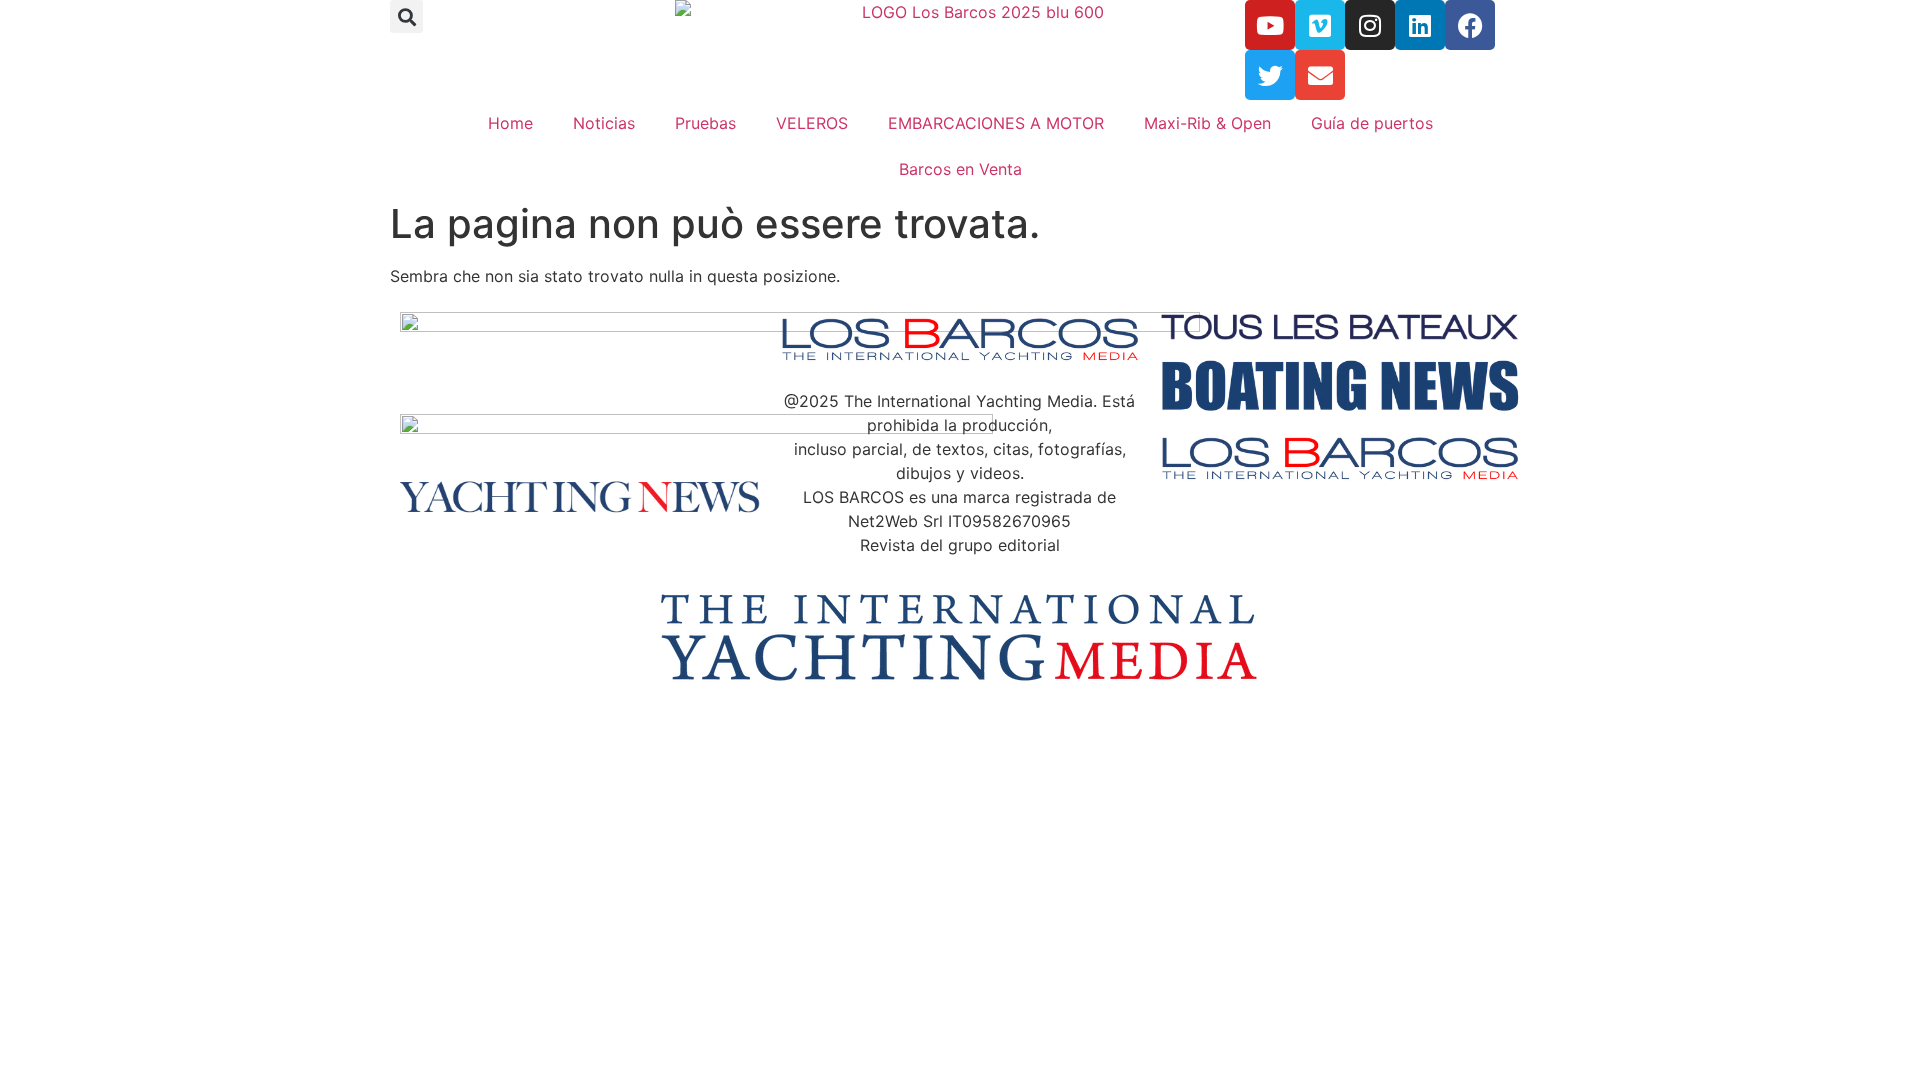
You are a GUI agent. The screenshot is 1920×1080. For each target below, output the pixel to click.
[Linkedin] (1420, 25)
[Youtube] (1270, 25)
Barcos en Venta (960, 169)
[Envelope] (1320, 75)
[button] (406, 16)
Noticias (604, 123)
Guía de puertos (1372, 123)
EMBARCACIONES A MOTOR (996, 123)
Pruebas (705, 123)
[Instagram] (1370, 25)
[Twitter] (1270, 75)
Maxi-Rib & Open (1207, 123)
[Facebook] (1470, 25)
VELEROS (812, 123)
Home (510, 123)
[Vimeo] (1320, 25)
